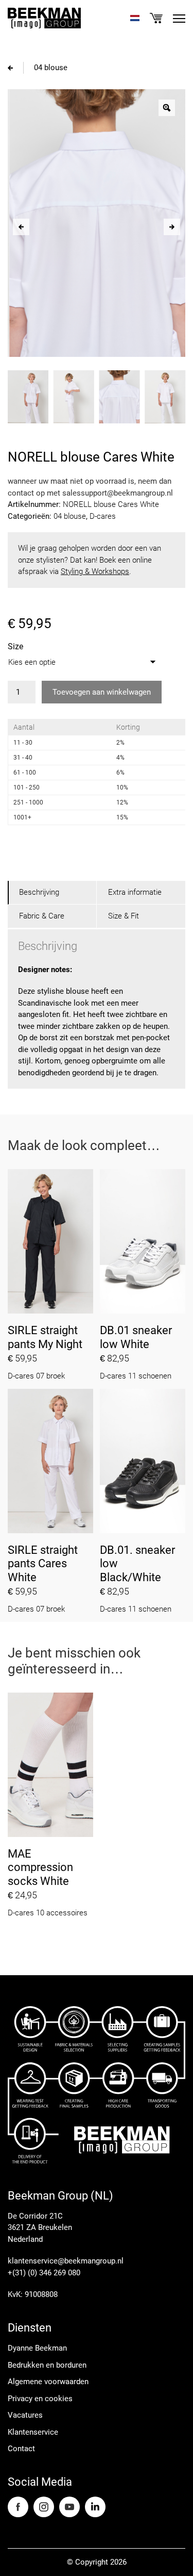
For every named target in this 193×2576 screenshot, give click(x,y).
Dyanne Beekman (37, 2348)
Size (15, 646)
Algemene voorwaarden (48, 2382)
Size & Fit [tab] (124, 916)
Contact (21, 2449)
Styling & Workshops (95, 571)
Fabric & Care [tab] (42, 916)
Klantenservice (33, 2432)
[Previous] (21, 227)
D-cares (103, 516)
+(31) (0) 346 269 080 (44, 2273)
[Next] (172, 227)
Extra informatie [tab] (135, 892)
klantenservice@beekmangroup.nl (66, 2261)
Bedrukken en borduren (47, 2365)
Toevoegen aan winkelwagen (102, 692)
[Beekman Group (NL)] (44, 18)
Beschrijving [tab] (39, 892)
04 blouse (51, 68)
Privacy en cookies (40, 2399)
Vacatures (25, 2415)
